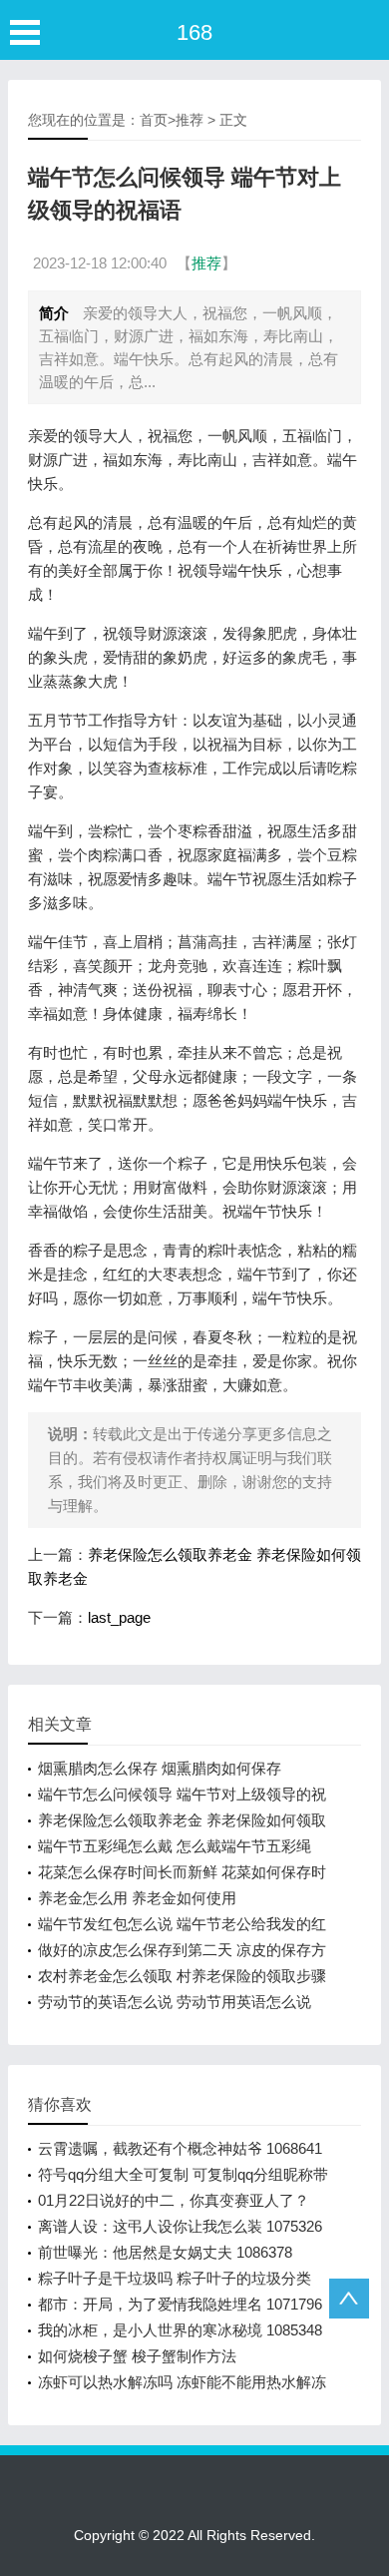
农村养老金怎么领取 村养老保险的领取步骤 (182, 1976)
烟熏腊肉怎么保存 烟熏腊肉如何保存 (160, 1768)
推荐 (190, 120)
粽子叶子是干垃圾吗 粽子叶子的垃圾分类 (175, 2278)
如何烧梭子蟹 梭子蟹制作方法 (137, 2356)
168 (194, 32)
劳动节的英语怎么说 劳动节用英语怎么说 (175, 2002)
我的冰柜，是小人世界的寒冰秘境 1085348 (180, 2330)
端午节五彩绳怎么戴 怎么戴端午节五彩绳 (175, 1846)
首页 (154, 120)
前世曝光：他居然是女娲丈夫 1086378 (165, 2252)
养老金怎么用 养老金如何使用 (137, 1898)
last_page (119, 1617)
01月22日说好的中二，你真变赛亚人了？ (174, 2200)
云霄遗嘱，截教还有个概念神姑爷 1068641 (180, 2148)
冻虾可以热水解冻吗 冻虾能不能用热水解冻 (182, 2382)
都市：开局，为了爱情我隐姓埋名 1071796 (180, 2304)
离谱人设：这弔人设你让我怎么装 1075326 (180, 2226)
